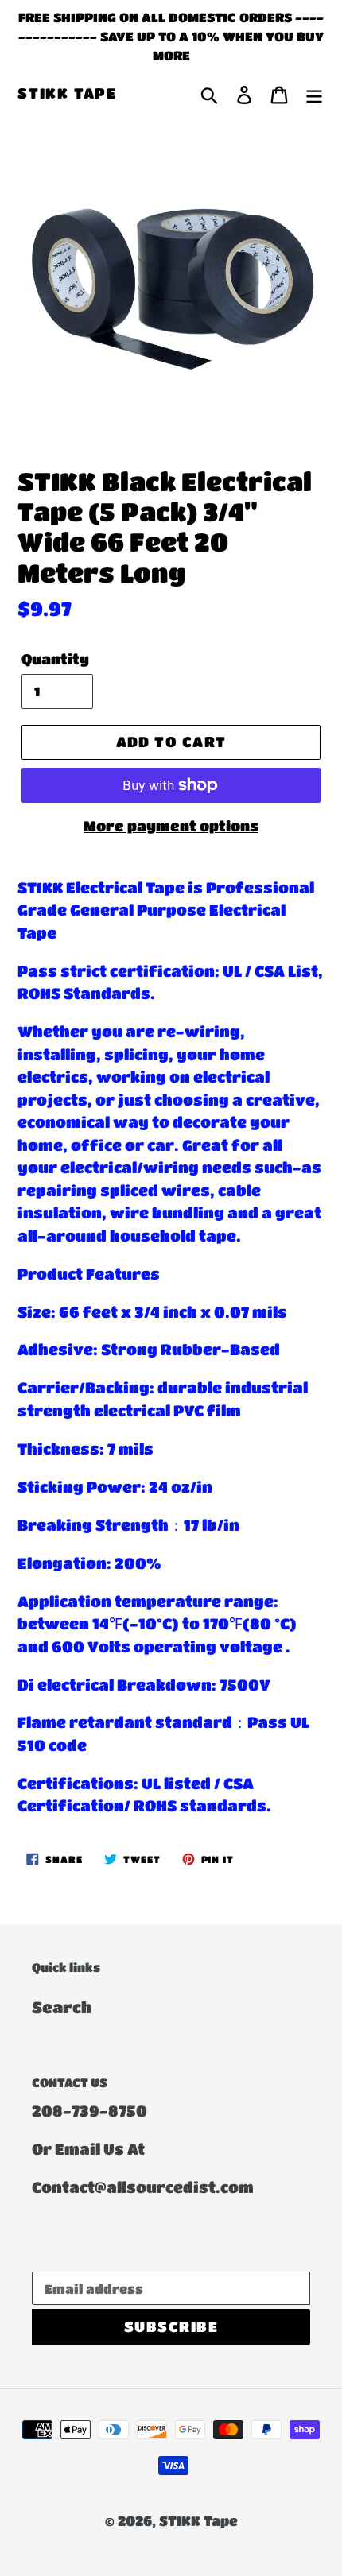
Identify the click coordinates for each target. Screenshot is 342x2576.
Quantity (55, 659)
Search (62, 2007)
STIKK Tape (67, 93)
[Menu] (314, 94)
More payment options (171, 826)
